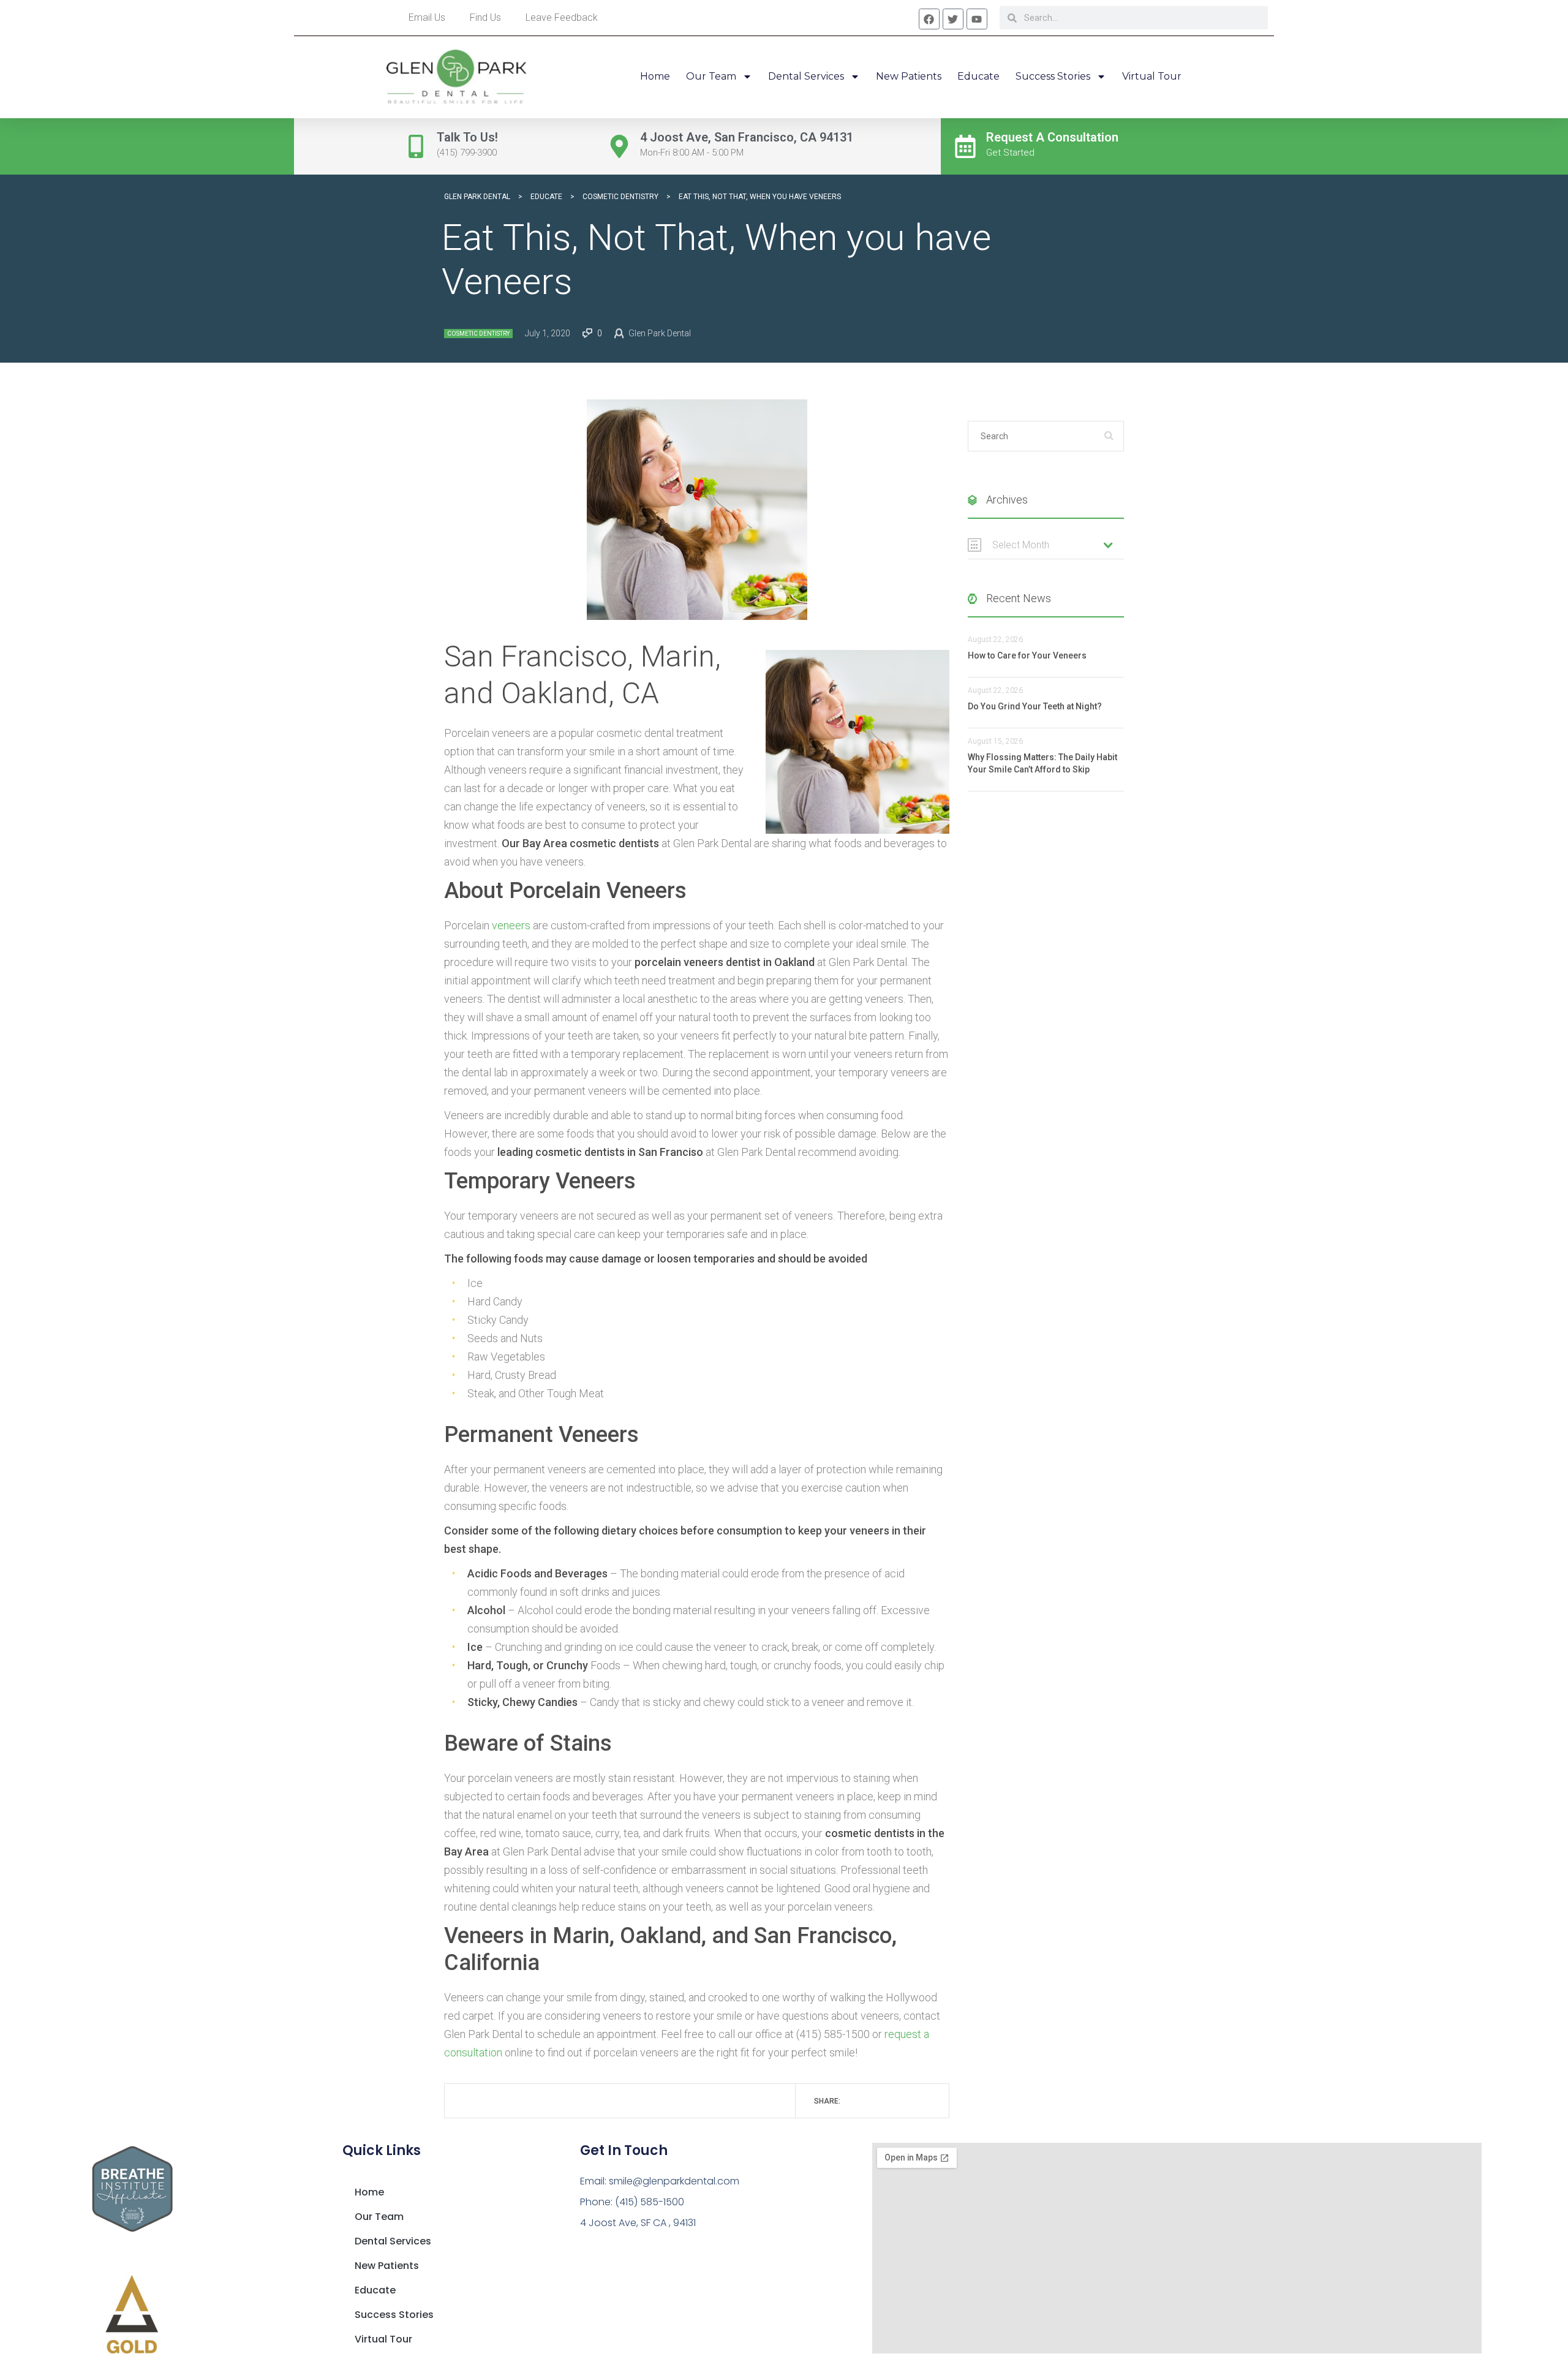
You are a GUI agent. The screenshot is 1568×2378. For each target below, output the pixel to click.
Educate (978, 76)
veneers (511, 925)
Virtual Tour (1152, 76)
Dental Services (806, 76)
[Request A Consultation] (965, 146)
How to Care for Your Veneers (1027, 655)
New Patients (909, 76)
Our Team (711, 76)
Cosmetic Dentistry (478, 334)
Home (655, 76)
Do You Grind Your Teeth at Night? (1035, 706)
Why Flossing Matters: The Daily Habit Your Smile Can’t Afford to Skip (1042, 763)
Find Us (485, 17)
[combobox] (1046, 545)
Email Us (427, 17)
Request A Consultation (1052, 137)
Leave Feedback (562, 17)
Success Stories (1053, 76)
